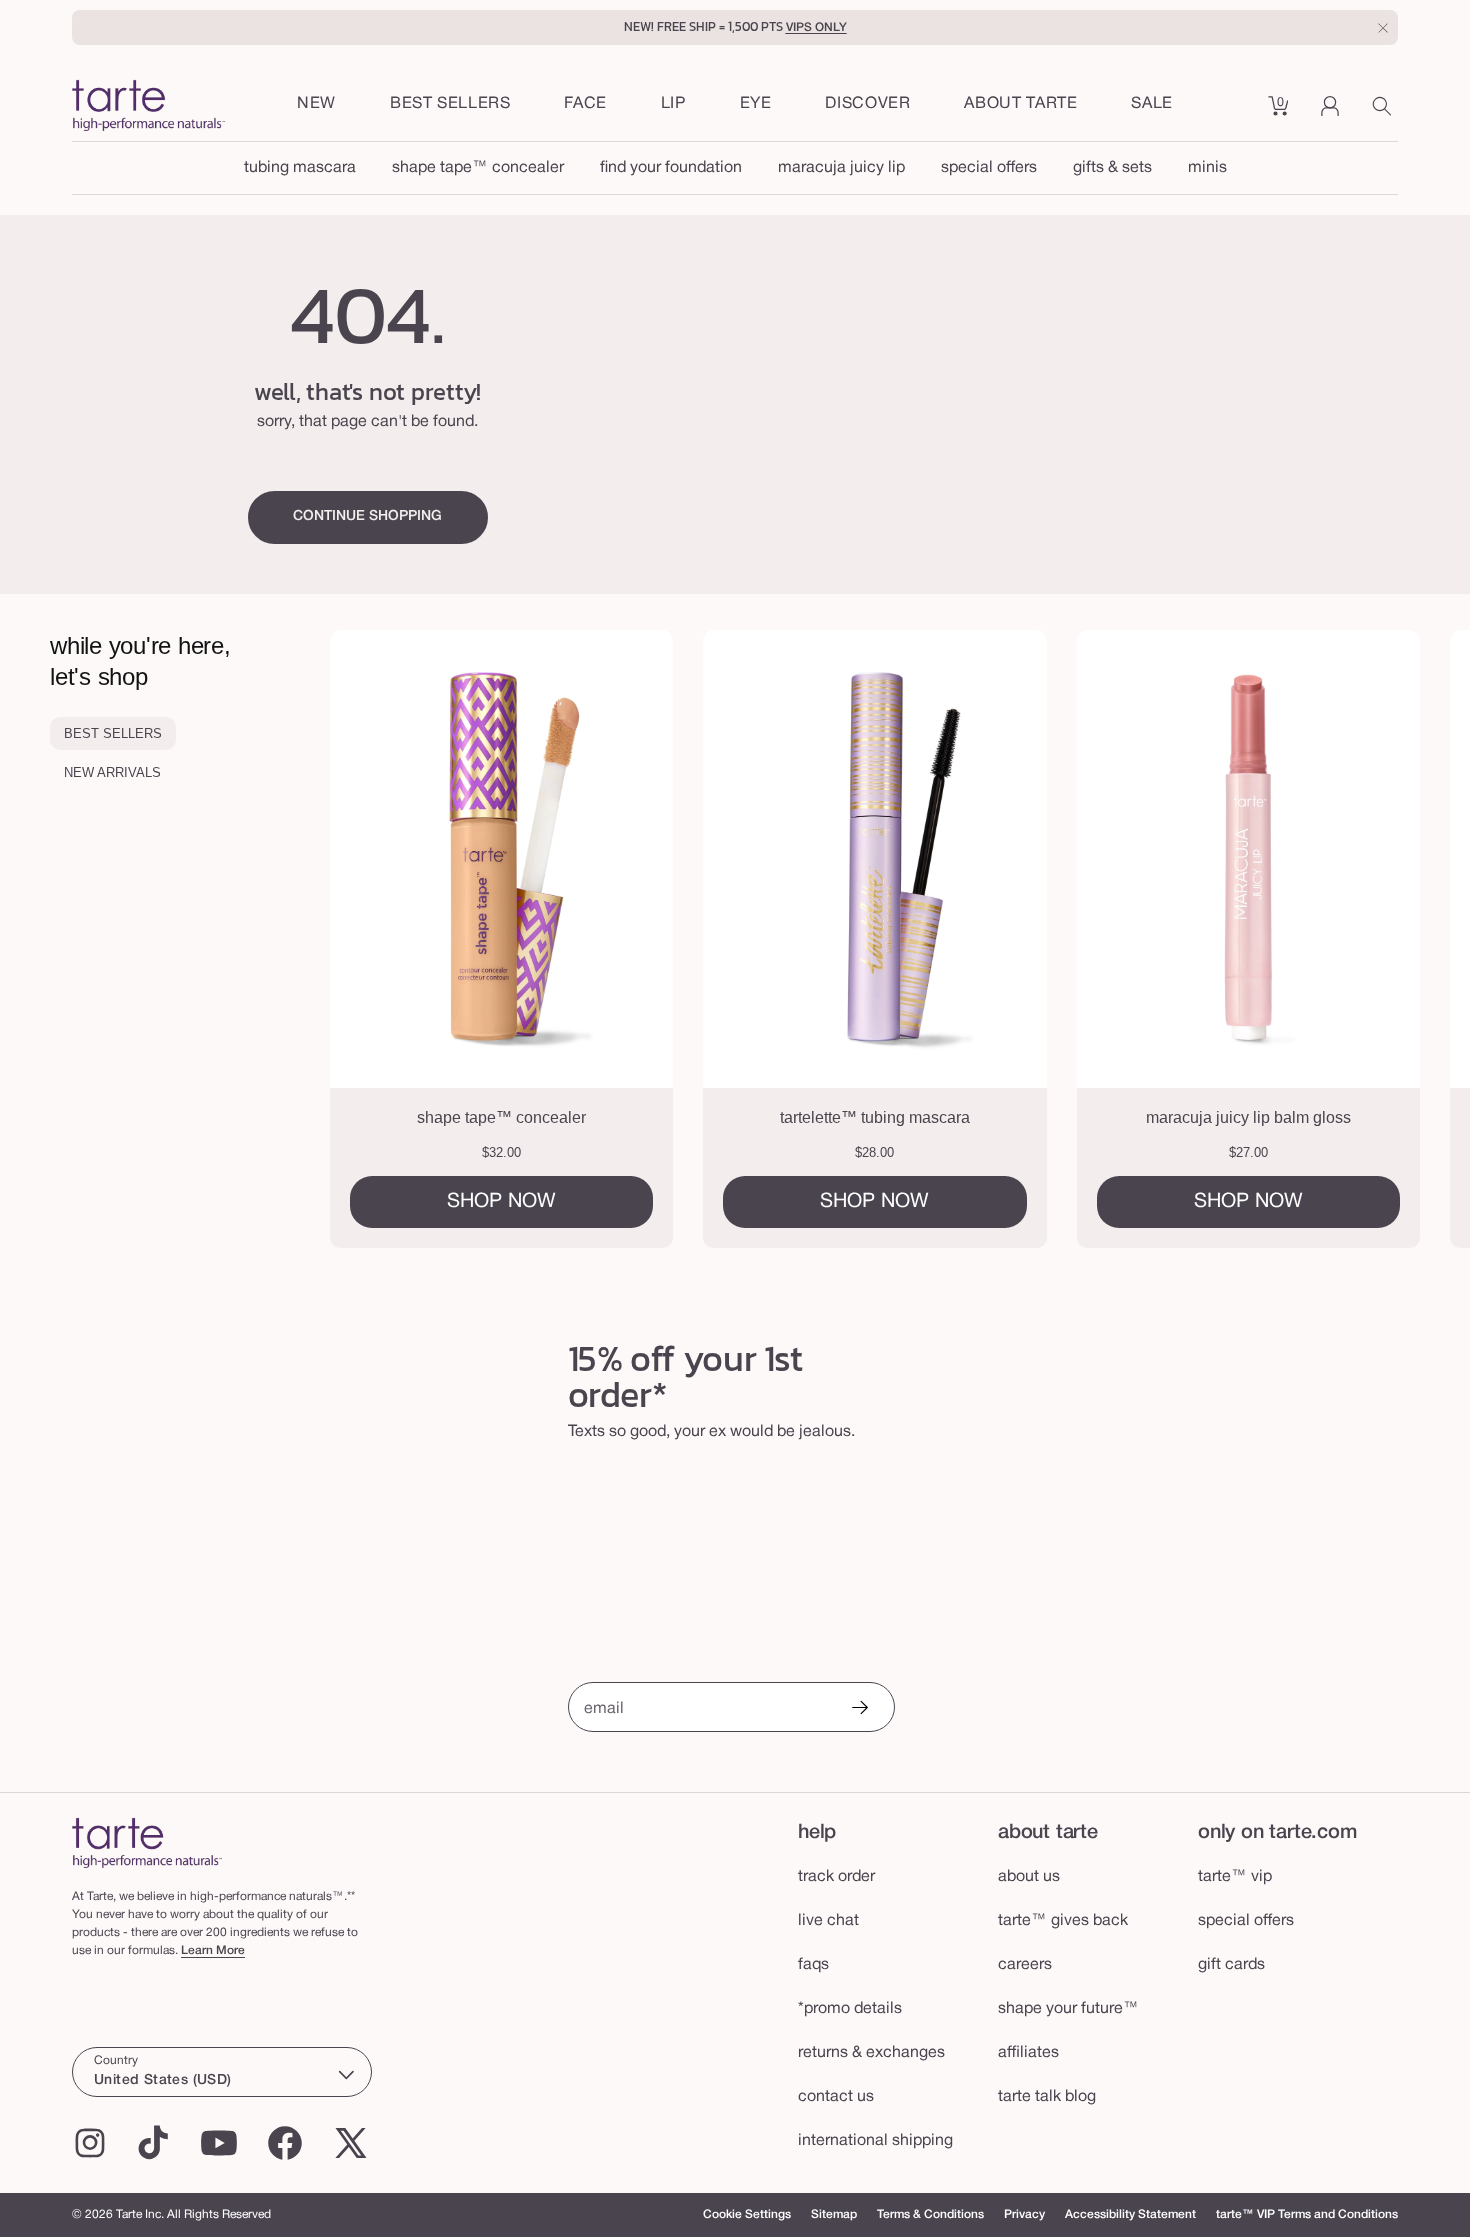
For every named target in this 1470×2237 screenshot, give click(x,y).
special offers (989, 168)
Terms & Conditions (930, 2214)
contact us (836, 2097)
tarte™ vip (1235, 1877)
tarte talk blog (1047, 2097)
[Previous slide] (411, 939)
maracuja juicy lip (841, 168)
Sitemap (834, 2214)
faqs (813, 1965)
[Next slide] (1389, 939)
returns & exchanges (871, 2053)
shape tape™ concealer (478, 168)
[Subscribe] (859, 1709)
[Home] (147, 1842)
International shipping (875, 2141)
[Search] (1385, 113)
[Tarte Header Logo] (148, 107)
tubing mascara (300, 168)
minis (1207, 168)
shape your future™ (1068, 2009)
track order (836, 1877)
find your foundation (671, 168)
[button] (585, 105)
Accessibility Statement (1130, 2214)
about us (1029, 1877)
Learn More (213, 1950)
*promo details (850, 2009)
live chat (828, 1921)
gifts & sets (1112, 168)
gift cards (1231, 1965)
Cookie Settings (747, 2214)
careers (1025, 1965)
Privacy (1024, 2214)
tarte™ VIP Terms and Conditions (1307, 2214)
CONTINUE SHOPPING (367, 516)
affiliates (1028, 2053)
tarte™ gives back (1063, 1921)
